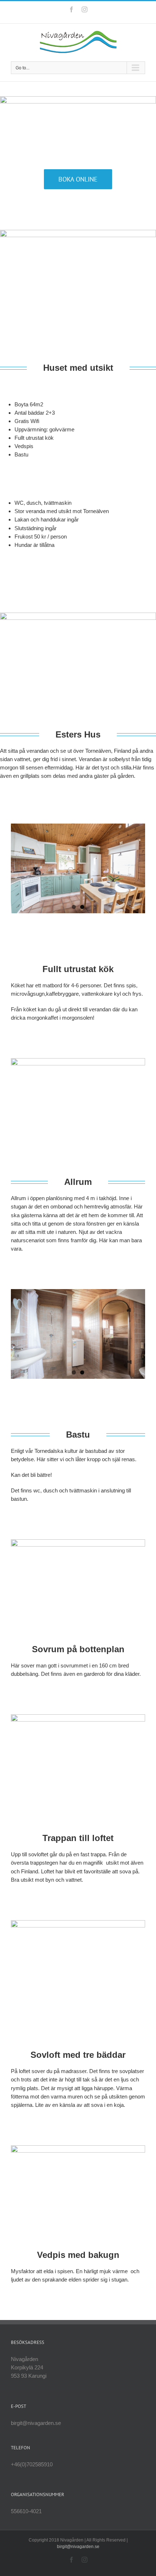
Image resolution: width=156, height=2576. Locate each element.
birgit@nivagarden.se (78, 2547)
